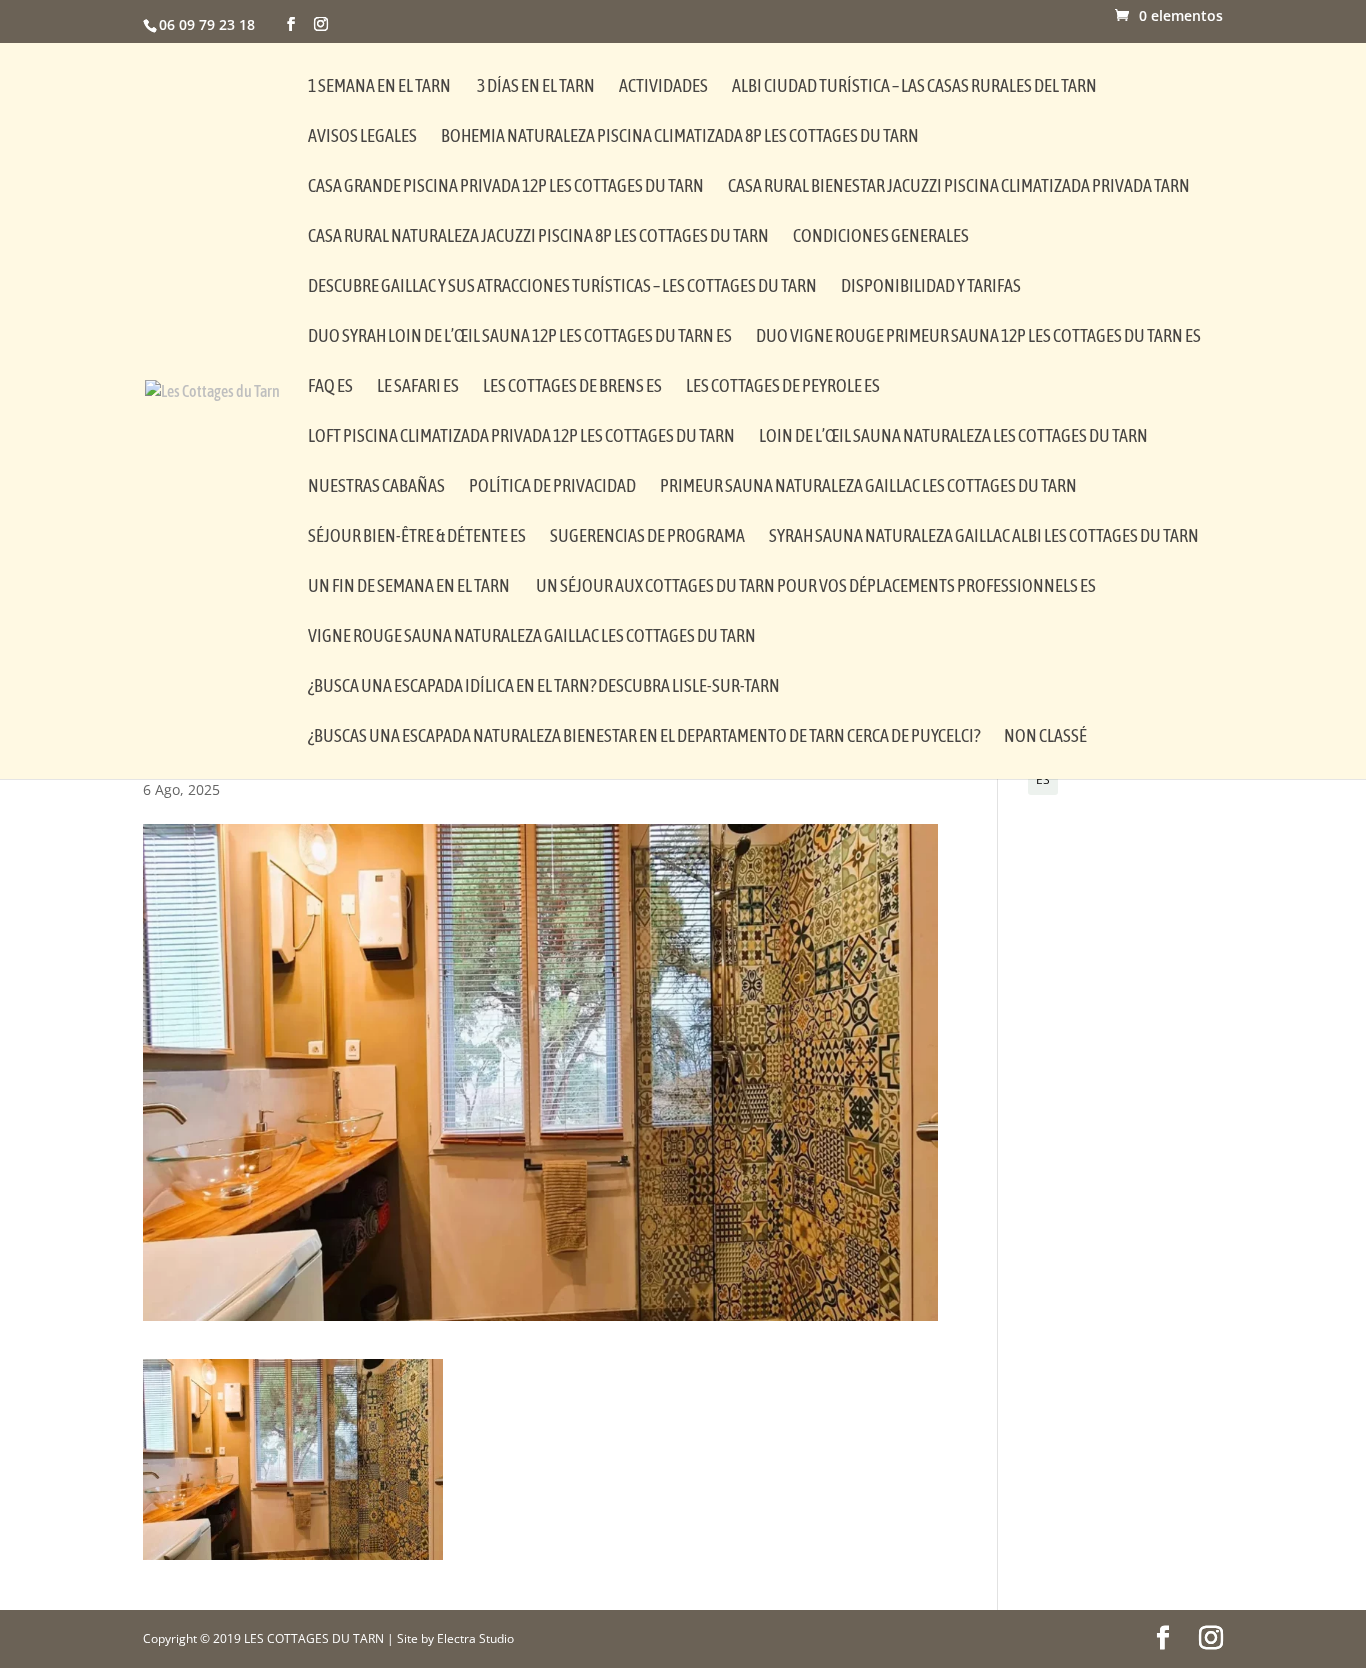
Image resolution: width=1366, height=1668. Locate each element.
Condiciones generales (881, 237)
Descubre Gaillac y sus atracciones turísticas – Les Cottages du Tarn (562, 287)
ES (1043, 779)
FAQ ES (330, 387)
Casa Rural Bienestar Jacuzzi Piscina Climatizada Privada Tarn (959, 187)
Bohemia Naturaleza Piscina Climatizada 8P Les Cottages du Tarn (680, 137)
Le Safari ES (418, 387)
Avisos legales (362, 137)
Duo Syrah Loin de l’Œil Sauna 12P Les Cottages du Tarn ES (520, 337)
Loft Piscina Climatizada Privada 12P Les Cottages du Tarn (521, 437)
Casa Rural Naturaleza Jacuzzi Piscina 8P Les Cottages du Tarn (538, 237)
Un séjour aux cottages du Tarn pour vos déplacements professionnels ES (816, 587)
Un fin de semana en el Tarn (410, 587)
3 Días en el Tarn (536, 87)
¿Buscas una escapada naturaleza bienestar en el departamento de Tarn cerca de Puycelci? (644, 737)
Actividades (663, 87)
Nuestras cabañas (376, 487)
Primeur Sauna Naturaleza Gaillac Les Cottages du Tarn (868, 487)
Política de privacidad (552, 487)
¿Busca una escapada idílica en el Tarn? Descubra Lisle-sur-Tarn (544, 687)
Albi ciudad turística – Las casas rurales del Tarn (914, 87)
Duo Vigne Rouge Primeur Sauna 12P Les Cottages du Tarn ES (978, 337)
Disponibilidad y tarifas (931, 287)
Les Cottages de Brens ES (572, 387)
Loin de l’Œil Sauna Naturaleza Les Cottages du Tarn (953, 437)
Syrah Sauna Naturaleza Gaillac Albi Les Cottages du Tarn (984, 537)
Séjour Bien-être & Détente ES (417, 537)
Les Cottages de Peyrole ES (783, 387)
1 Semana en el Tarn (380, 87)
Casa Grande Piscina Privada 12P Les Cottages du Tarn (506, 187)
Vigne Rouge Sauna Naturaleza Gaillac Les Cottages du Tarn (532, 637)
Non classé (1045, 737)
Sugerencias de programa (647, 537)
